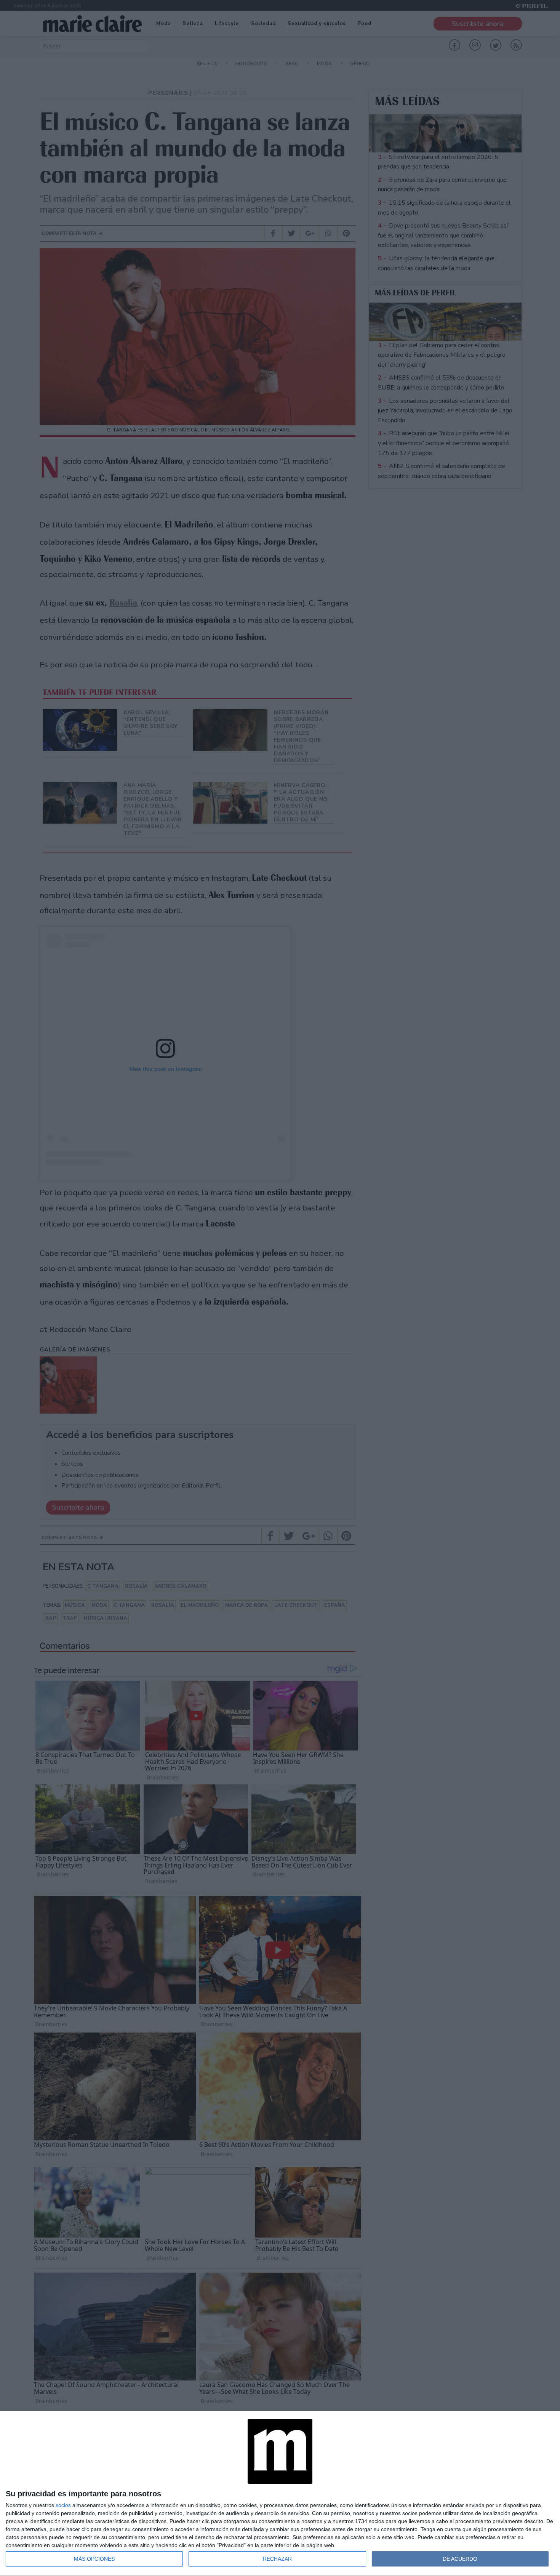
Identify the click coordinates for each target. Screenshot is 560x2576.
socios (63, 2505)
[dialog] (280, 2494)
